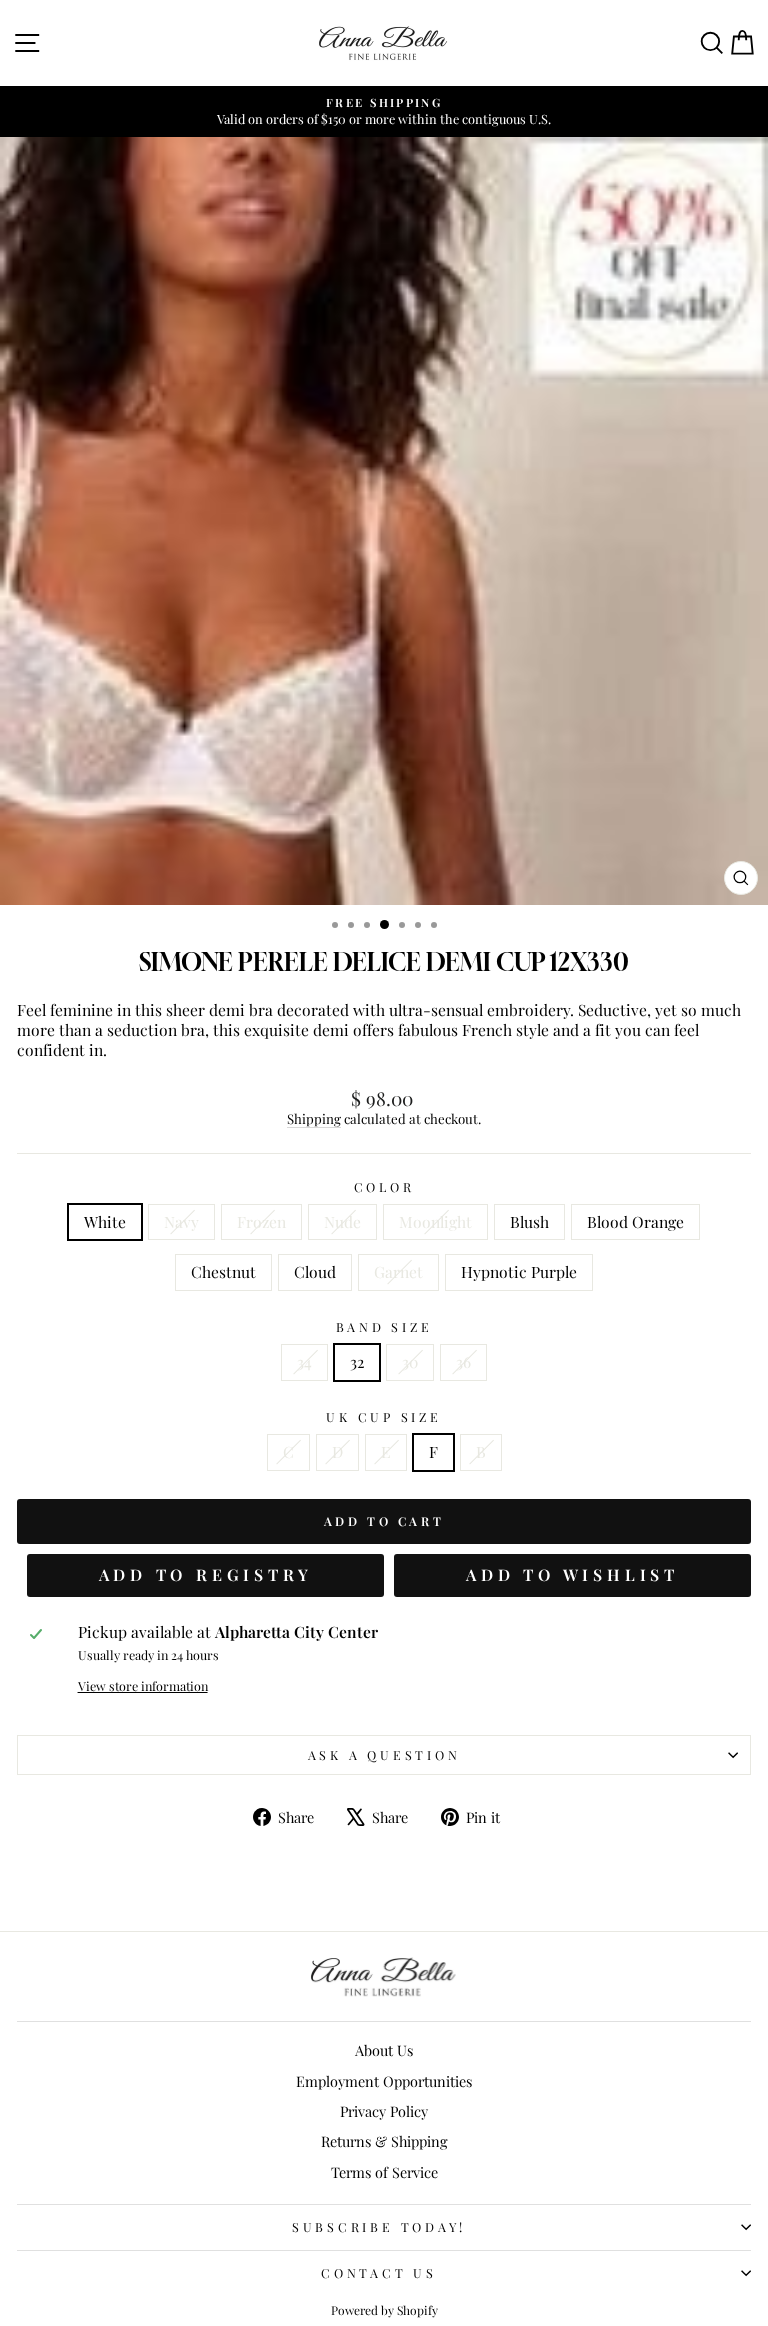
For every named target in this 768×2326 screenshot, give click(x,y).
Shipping (314, 1118)
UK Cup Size (383, 1417)
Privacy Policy (384, 2111)
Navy (181, 1221)
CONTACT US (379, 2272)
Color (384, 1187)
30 (410, 1361)
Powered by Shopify (384, 2310)
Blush (529, 1221)
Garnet (398, 1271)
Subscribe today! (379, 2226)
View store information (143, 1686)
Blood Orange (635, 1221)
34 (304, 1361)
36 (463, 1361)
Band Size (384, 1327)
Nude (342, 1221)
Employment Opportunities (384, 2081)
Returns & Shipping (384, 2141)
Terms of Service (384, 2172)
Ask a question (384, 1754)
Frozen (261, 1221)
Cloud (315, 1271)
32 (357, 1361)
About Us (384, 2050)
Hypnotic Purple (519, 1271)
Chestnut (223, 1271)
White (105, 1221)
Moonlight (435, 1221)
